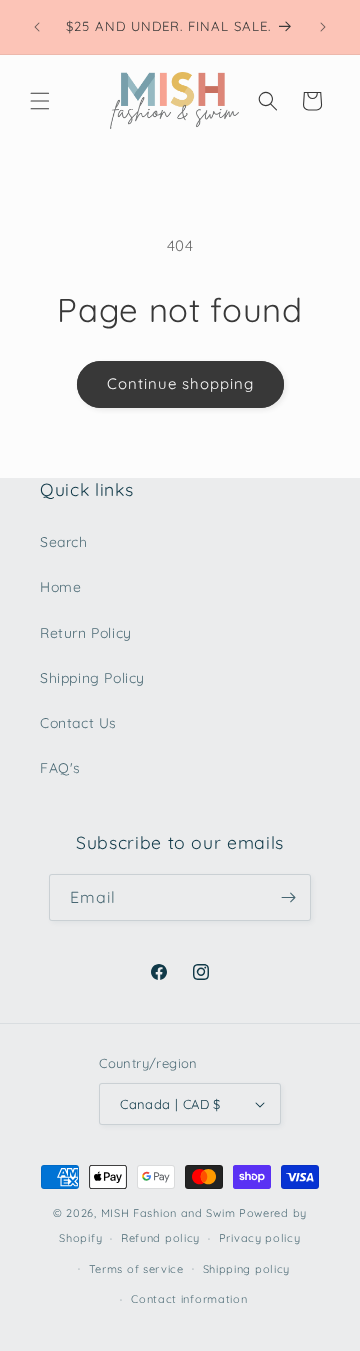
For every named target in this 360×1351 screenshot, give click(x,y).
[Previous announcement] (37, 27)
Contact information (189, 1299)
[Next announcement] (323, 27)
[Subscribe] (288, 897)
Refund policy (160, 1238)
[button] (40, 101)
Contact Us (78, 723)
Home (60, 587)
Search (64, 542)
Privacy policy (260, 1238)
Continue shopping (180, 383)
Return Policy (86, 633)
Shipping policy (247, 1269)
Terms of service (136, 1269)
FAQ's (60, 768)
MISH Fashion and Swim (170, 1213)
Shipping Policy (92, 678)
